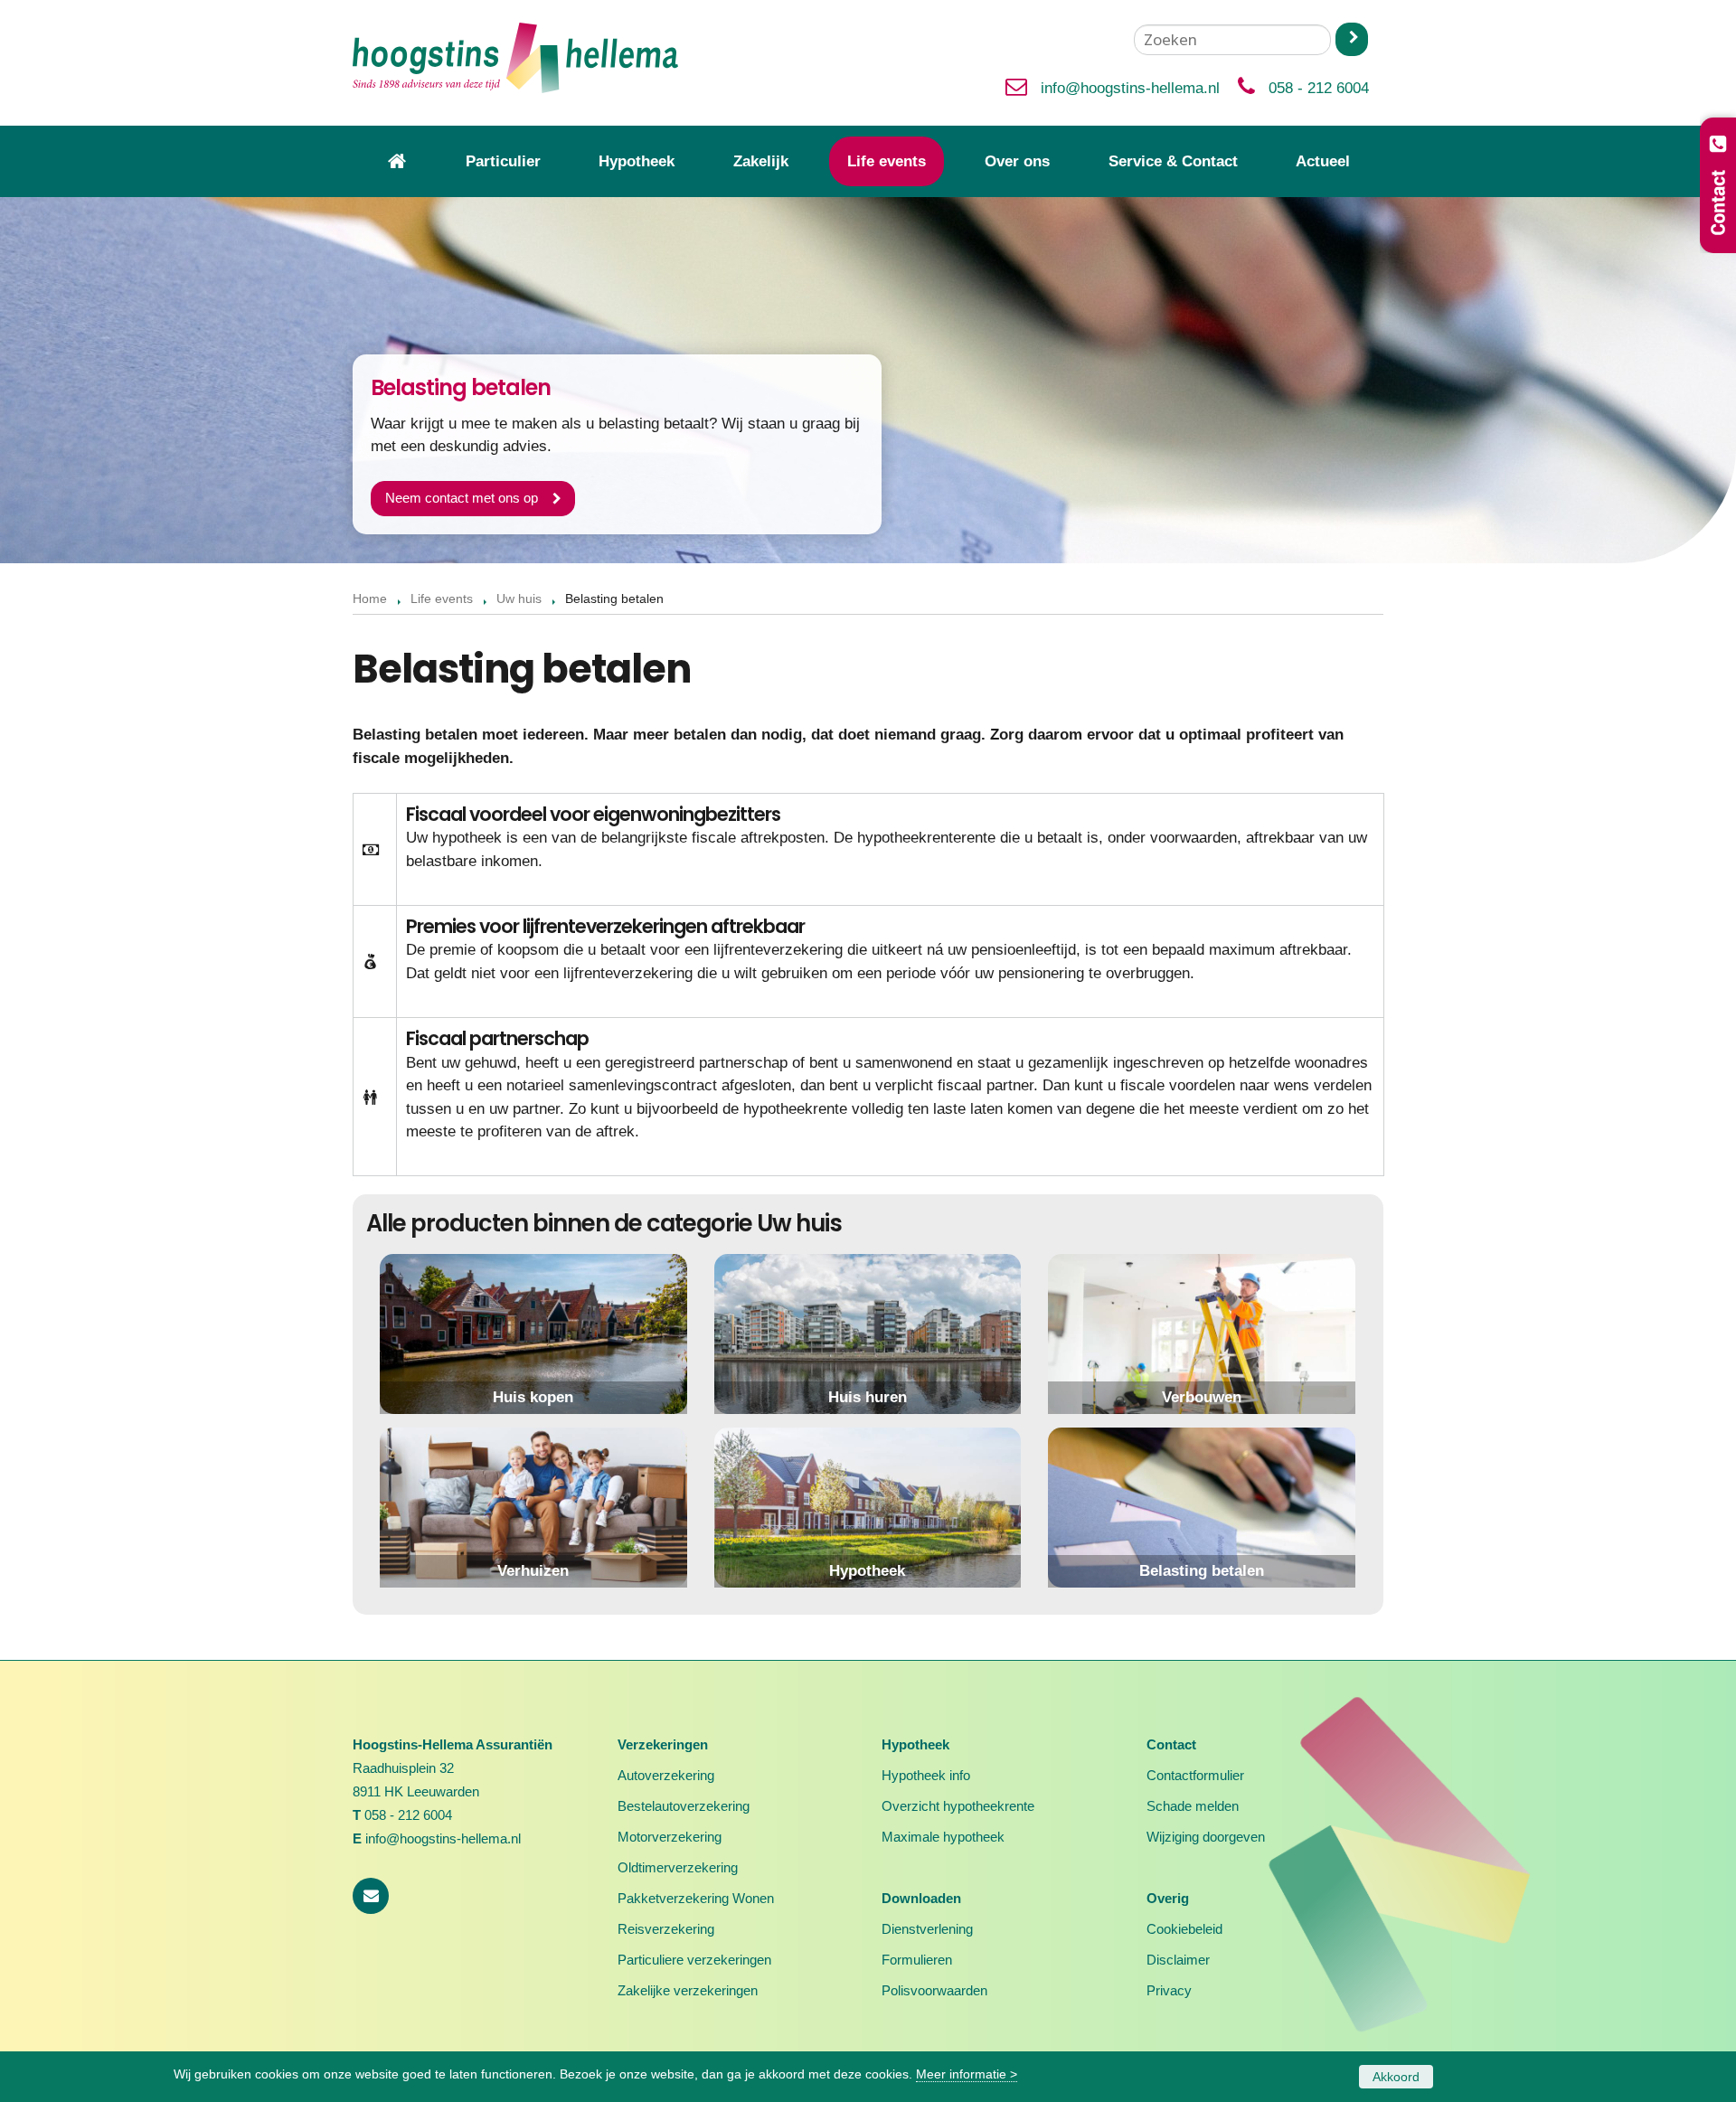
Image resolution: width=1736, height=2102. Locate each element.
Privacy (1169, 1990)
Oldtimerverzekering (678, 1867)
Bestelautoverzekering (684, 1806)
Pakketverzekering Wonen (696, 1898)
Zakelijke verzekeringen (688, 1990)
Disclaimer (1178, 1960)
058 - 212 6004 (1319, 88)
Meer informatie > (967, 2074)
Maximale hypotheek (943, 1837)
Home (370, 599)
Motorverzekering (670, 1837)
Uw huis (519, 599)
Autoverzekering (666, 1775)
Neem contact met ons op (462, 498)
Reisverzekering (666, 1929)
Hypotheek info (926, 1775)
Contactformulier (1195, 1775)
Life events (442, 599)
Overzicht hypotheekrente (958, 1806)
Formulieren (917, 1960)
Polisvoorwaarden (934, 1990)
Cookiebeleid (1184, 1929)
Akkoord (1396, 2077)
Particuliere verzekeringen (694, 1960)
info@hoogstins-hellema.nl (1130, 88)
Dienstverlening (927, 1929)
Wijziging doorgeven (1206, 1837)
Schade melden (1193, 1806)
